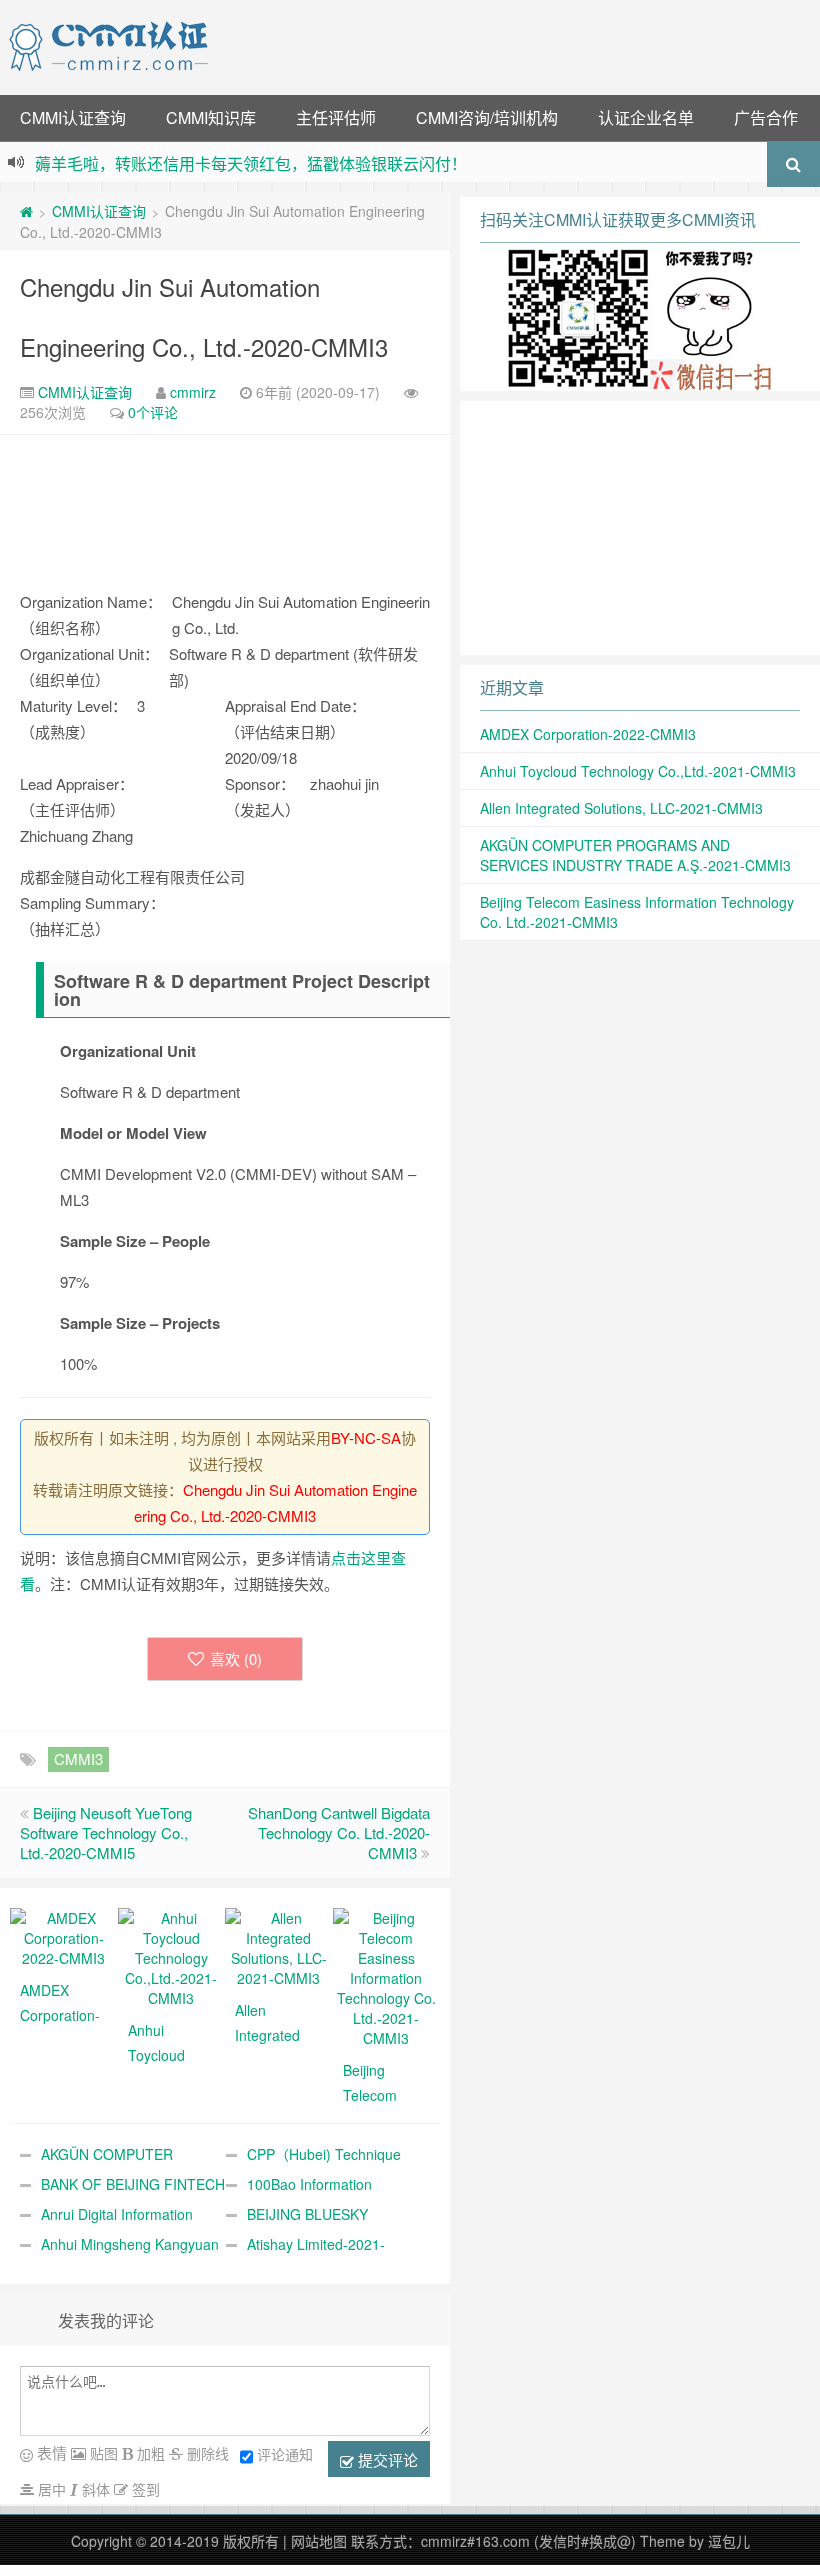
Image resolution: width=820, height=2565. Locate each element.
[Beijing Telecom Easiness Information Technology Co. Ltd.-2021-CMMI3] (387, 1976)
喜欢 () (236, 1658)
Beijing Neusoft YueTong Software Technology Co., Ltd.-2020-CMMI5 (106, 1832)
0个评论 (153, 412)
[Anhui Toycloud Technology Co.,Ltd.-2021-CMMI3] (172, 1956)
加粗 (149, 2453)
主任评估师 (336, 117)
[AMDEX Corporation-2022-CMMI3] (64, 1936)
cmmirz (193, 392)
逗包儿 (729, 2541)
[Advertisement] (518, 45)
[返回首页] (26, 211)
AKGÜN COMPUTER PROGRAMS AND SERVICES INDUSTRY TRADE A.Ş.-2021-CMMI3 (635, 855)
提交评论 (386, 2459)
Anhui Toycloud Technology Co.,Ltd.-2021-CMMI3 (638, 771)
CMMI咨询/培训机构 (487, 117)
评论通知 (285, 2454)
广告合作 (766, 117)
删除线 (206, 2453)
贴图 (102, 2453)
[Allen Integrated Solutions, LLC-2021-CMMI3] (279, 1946)
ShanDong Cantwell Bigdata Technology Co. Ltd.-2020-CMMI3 (339, 1832)
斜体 (94, 2489)
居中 (50, 2489)
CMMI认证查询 (73, 117)
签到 (144, 2489)
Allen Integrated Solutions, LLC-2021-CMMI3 (621, 808)
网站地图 (319, 2541)
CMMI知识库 (211, 117)
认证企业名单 (646, 117)
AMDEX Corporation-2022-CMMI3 (588, 734)
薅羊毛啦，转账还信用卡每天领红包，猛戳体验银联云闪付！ (251, 163)
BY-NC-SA (366, 1437)
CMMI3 (78, 1758)
